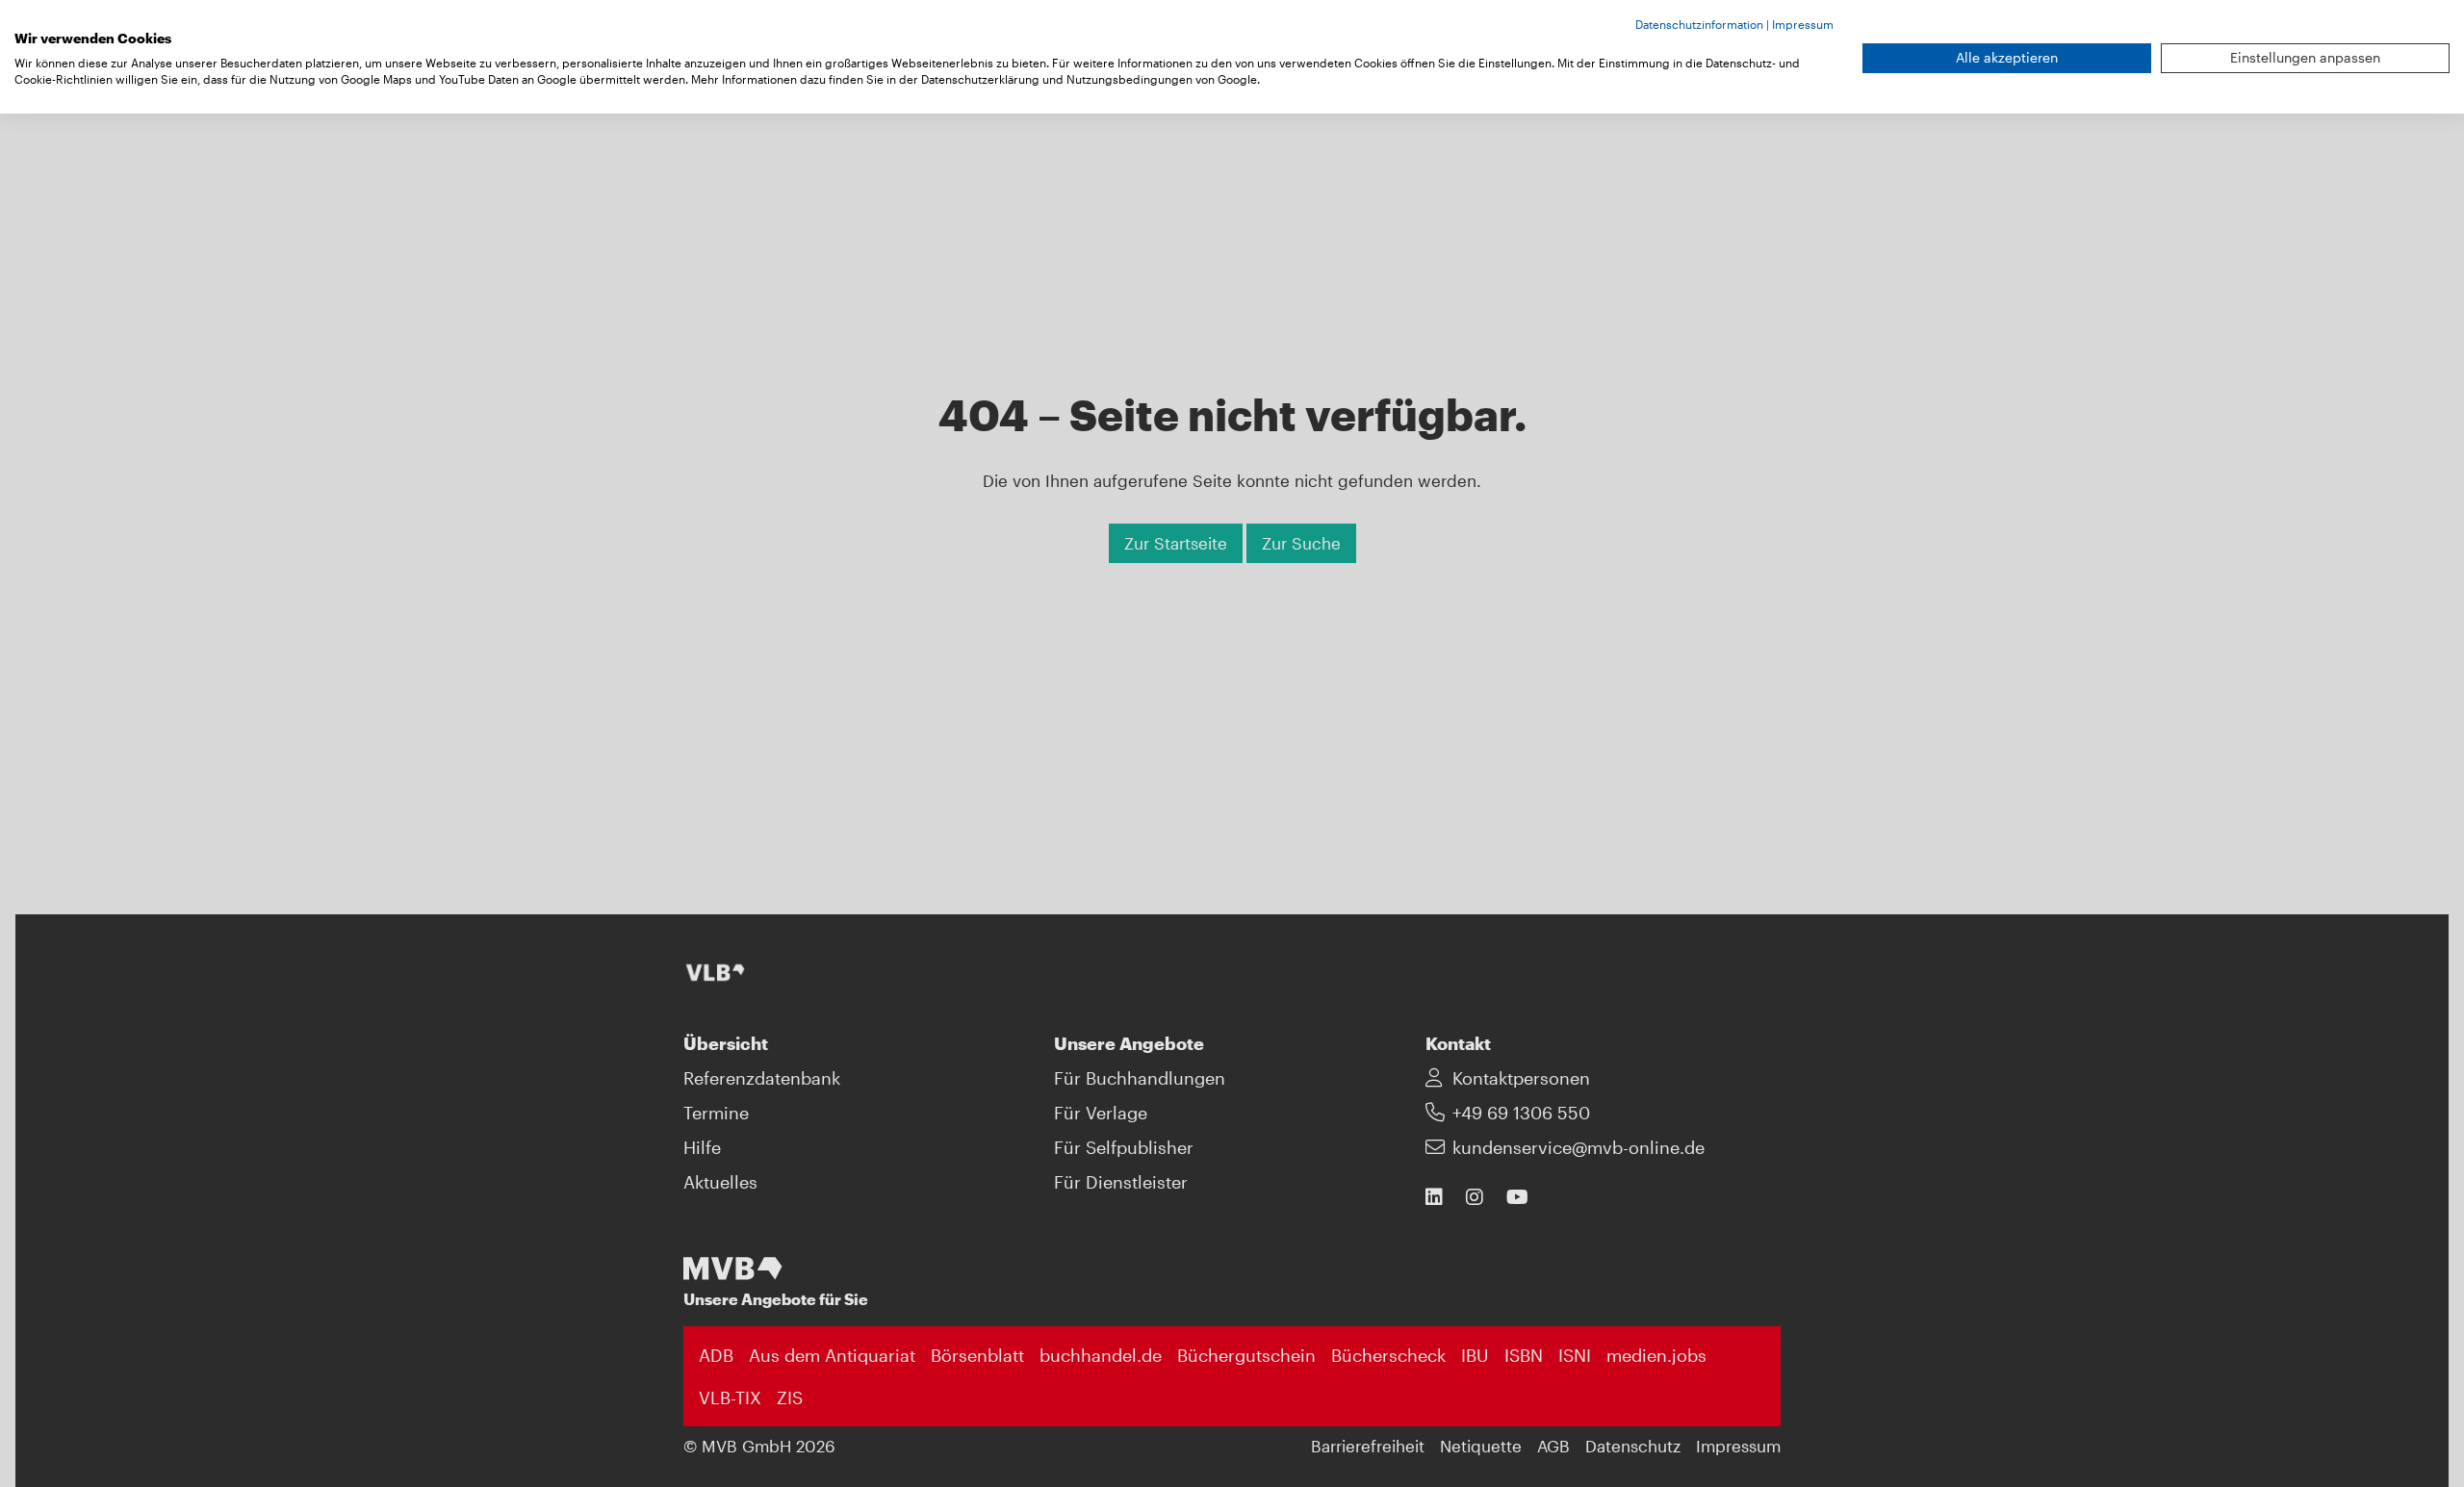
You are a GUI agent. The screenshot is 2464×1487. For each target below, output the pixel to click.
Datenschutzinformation (1699, 24)
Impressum (1803, 24)
